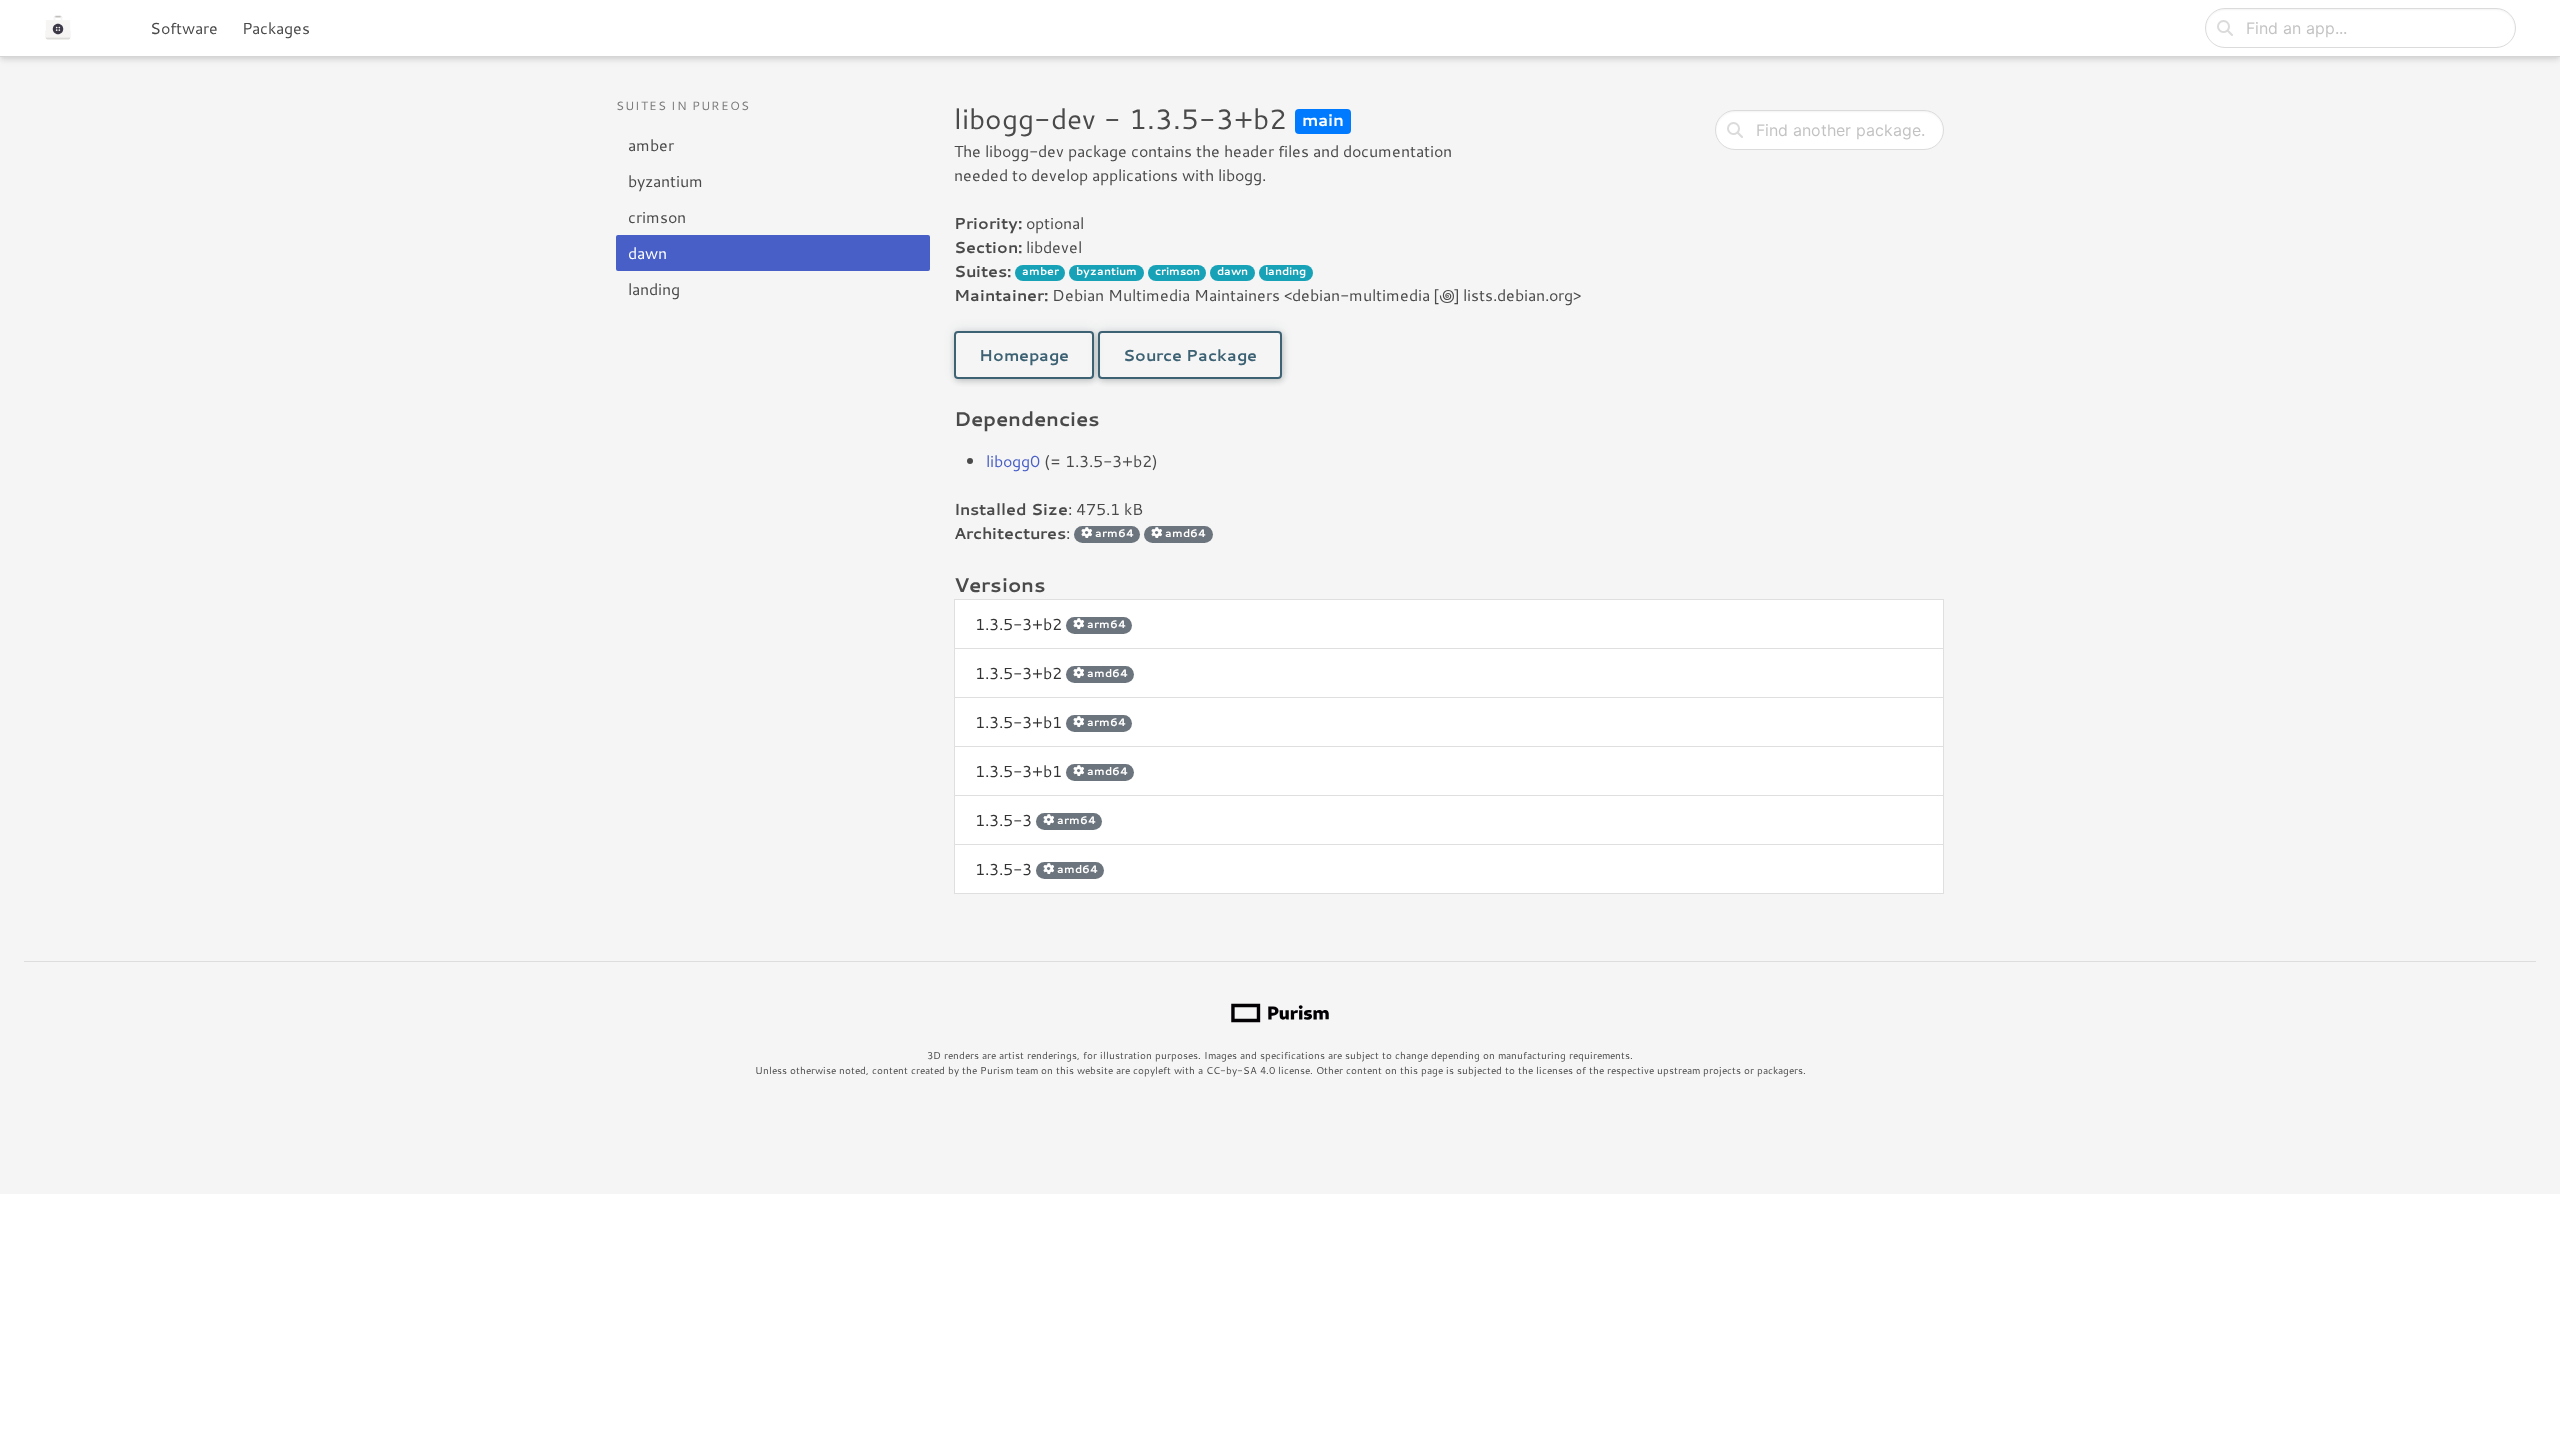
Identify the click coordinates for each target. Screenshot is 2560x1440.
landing (654, 288)
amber (651, 144)
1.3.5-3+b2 (1050, 623)
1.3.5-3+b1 (1050, 721)
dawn (647, 252)
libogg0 (1013, 460)
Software (184, 27)
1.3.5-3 (1035, 819)
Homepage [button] (1024, 354)
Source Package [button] (1190, 354)
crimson (657, 216)
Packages (276, 27)
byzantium (665, 180)
